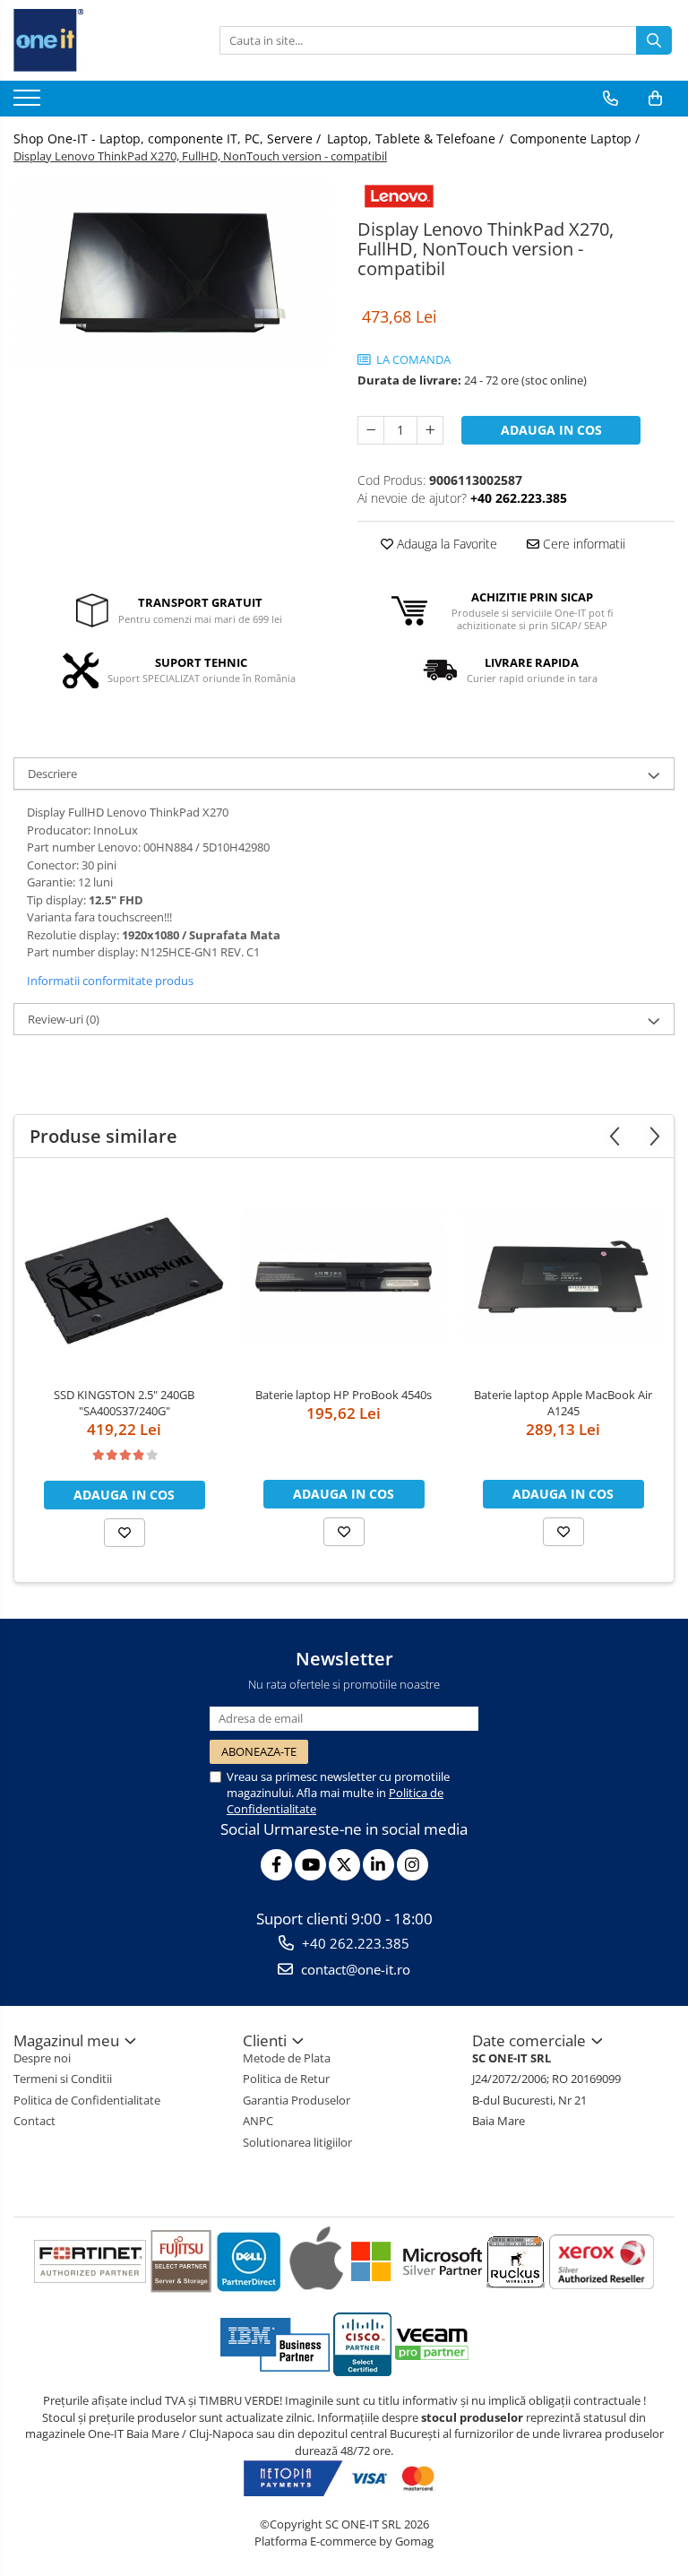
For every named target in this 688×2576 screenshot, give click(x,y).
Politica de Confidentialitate (87, 2100)
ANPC (258, 2121)
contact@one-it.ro (354, 1969)
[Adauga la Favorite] (125, 1533)
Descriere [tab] (52, 774)
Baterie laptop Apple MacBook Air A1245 (563, 1403)
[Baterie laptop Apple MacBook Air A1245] (563, 1277)
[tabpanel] (172, 273)
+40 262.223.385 (354, 1943)
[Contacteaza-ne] (611, 99)
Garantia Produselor (297, 2100)
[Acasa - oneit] (103, 40)
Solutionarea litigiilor (297, 2142)
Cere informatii (582, 544)
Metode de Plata (287, 2058)
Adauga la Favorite (445, 544)
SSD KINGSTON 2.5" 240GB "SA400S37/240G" (124, 1403)
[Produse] (29, 103)
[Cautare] (654, 40)
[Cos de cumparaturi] (655, 99)
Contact (34, 2121)
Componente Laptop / (576, 138)
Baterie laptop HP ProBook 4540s (344, 1395)
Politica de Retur (286, 2079)
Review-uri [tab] (64, 1019)
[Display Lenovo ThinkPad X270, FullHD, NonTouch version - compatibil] (172, 273)
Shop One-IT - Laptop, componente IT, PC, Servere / (169, 138)
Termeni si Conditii (63, 2079)
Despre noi (42, 2058)
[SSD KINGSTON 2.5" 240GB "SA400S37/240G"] (124, 1277)
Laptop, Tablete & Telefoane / (417, 138)
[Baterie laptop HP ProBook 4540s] (344, 1277)
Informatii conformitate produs (110, 981)
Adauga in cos (551, 430)
